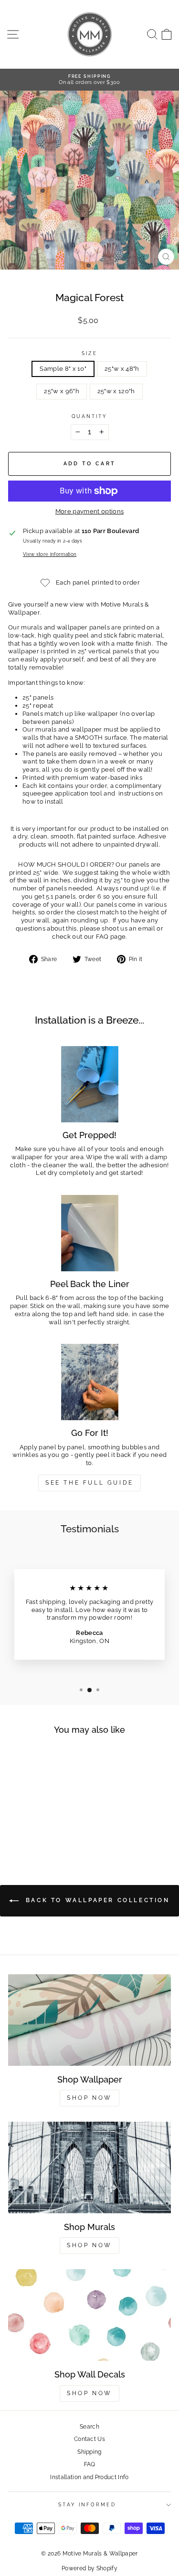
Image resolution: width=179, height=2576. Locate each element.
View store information (50, 554)
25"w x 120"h (116, 391)
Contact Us (89, 2439)
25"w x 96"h (62, 391)
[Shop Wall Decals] (89, 2315)
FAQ (90, 2464)
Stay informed (87, 2504)
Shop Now (89, 2098)
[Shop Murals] (89, 2168)
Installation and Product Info (89, 2477)
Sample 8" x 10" (63, 369)
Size (89, 353)
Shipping (89, 2452)
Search (89, 2427)
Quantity (90, 416)
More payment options (89, 511)
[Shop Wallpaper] (89, 2020)
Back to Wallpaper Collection (96, 1900)
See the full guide (89, 1483)
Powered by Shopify (89, 2568)
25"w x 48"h (122, 369)
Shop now (89, 2245)
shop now (89, 2393)
